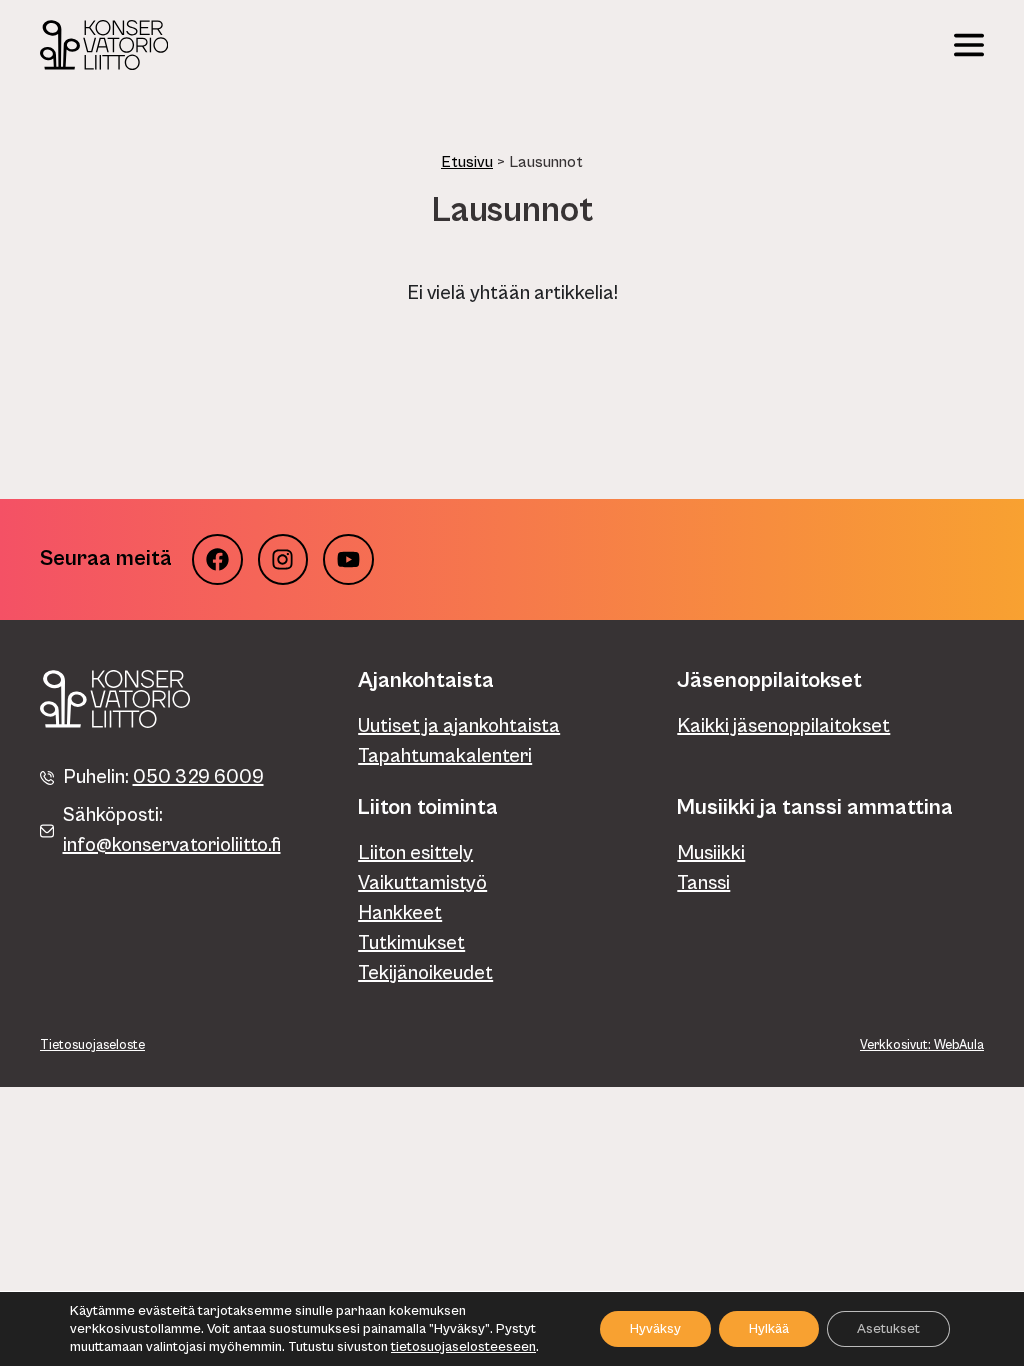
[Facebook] (217, 559)
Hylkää (769, 1329)
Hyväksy (655, 1329)
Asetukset (888, 1329)
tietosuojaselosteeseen (463, 1347)
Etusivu (467, 162)
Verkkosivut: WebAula (922, 1045)
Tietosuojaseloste (92, 1045)
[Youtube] (348, 559)
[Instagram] (283, 559)
